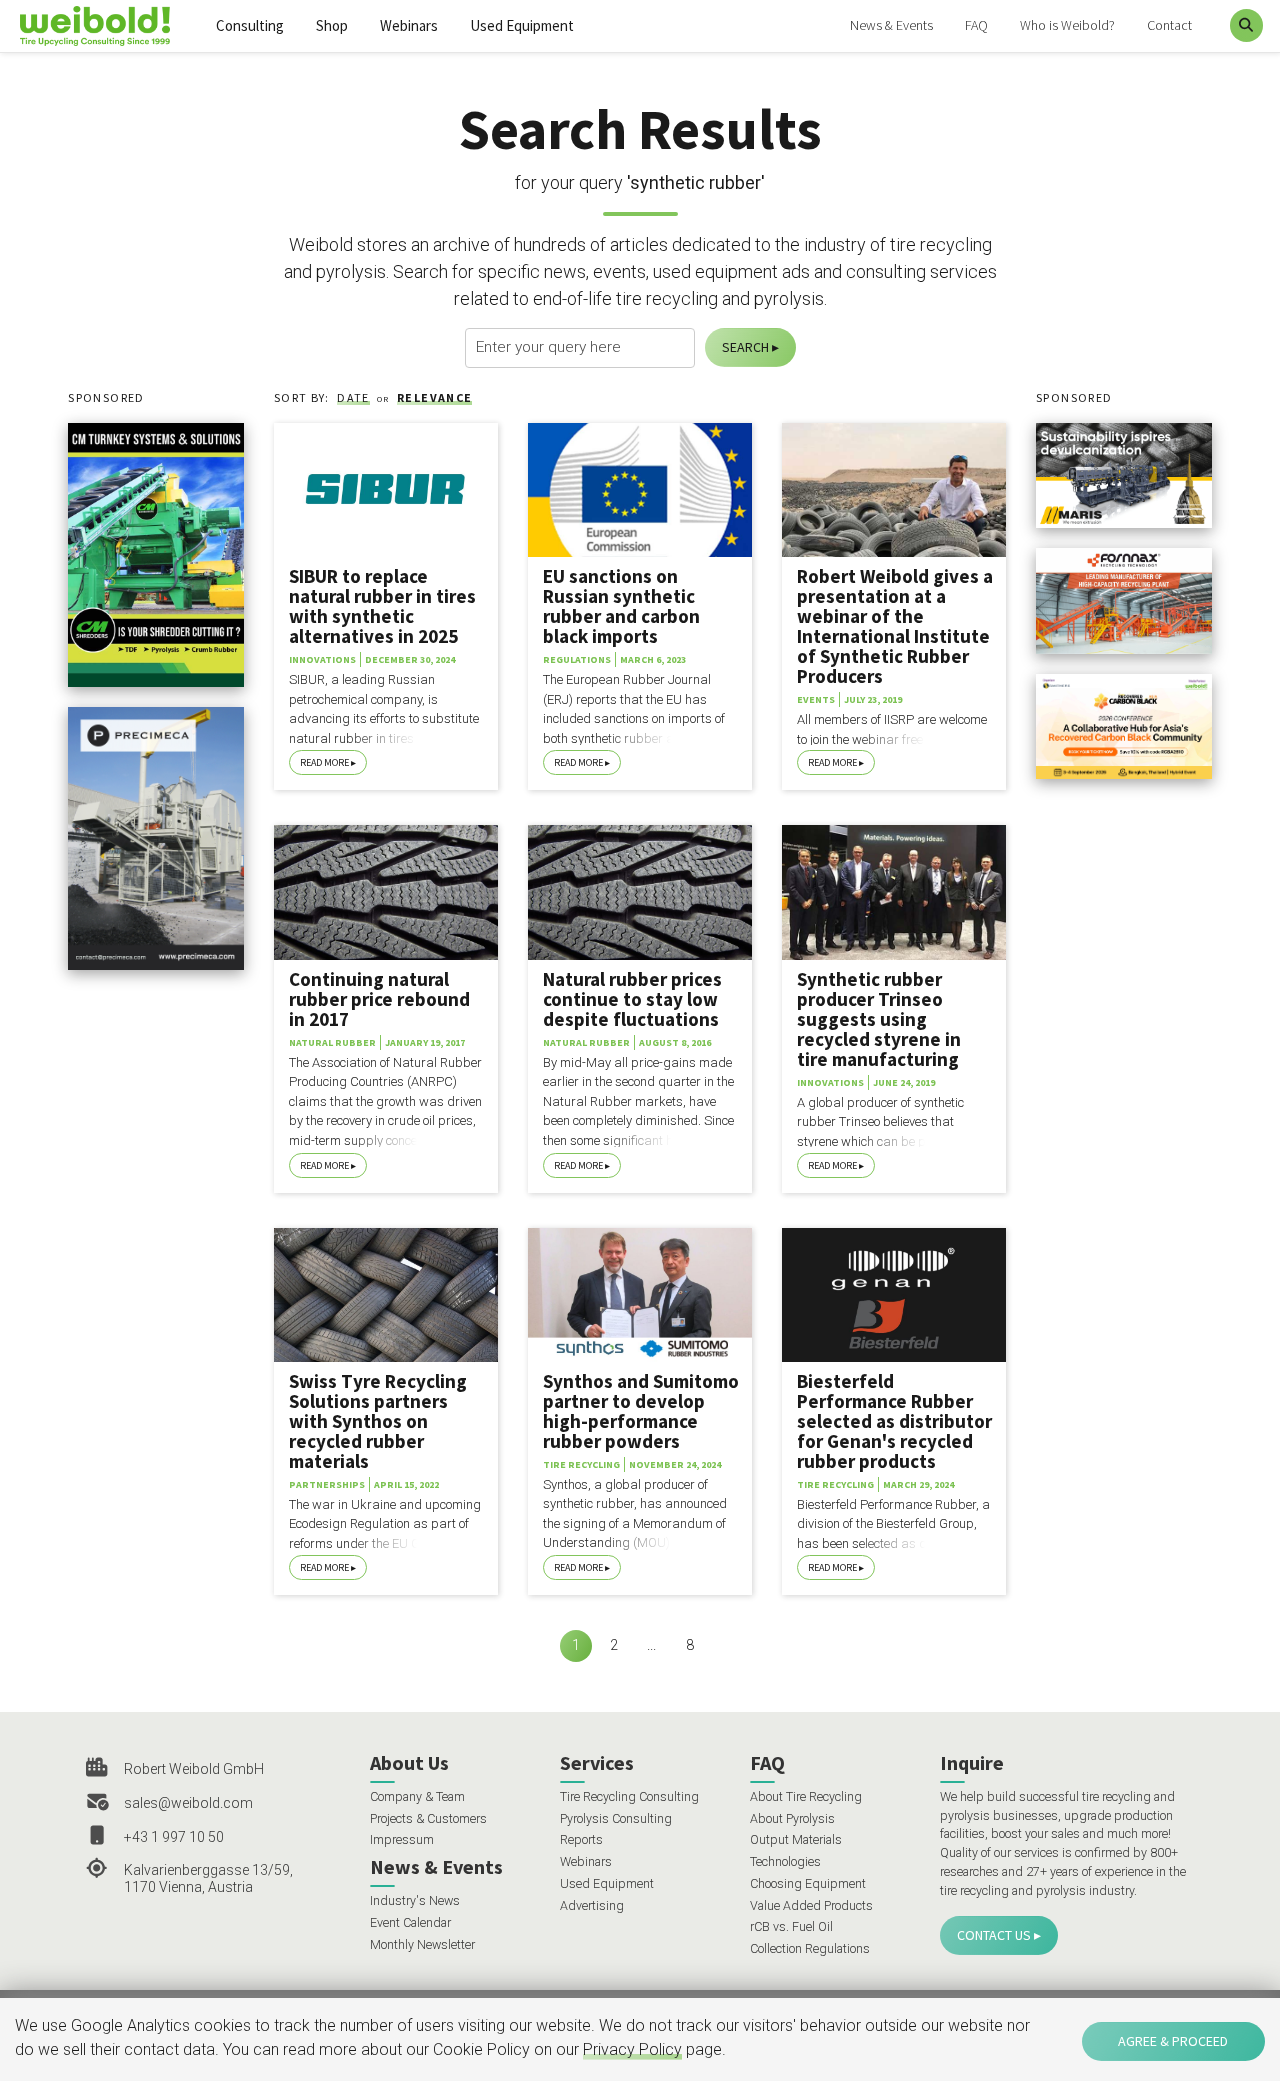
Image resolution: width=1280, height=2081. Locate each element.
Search (745, 347)
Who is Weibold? (1067, 25)
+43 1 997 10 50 (174, 1837)
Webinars (409, 25)
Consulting (250, 25)
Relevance (434, 397)
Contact (1169, 25)
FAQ (976, 25)
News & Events (891, 25)
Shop (332, 25)
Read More (324, 762)
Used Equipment (522, 25)
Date (353, 397)
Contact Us (994, 1935)
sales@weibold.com (188, 1803)
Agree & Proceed (1173, 2041)
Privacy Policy (632, 2049)
